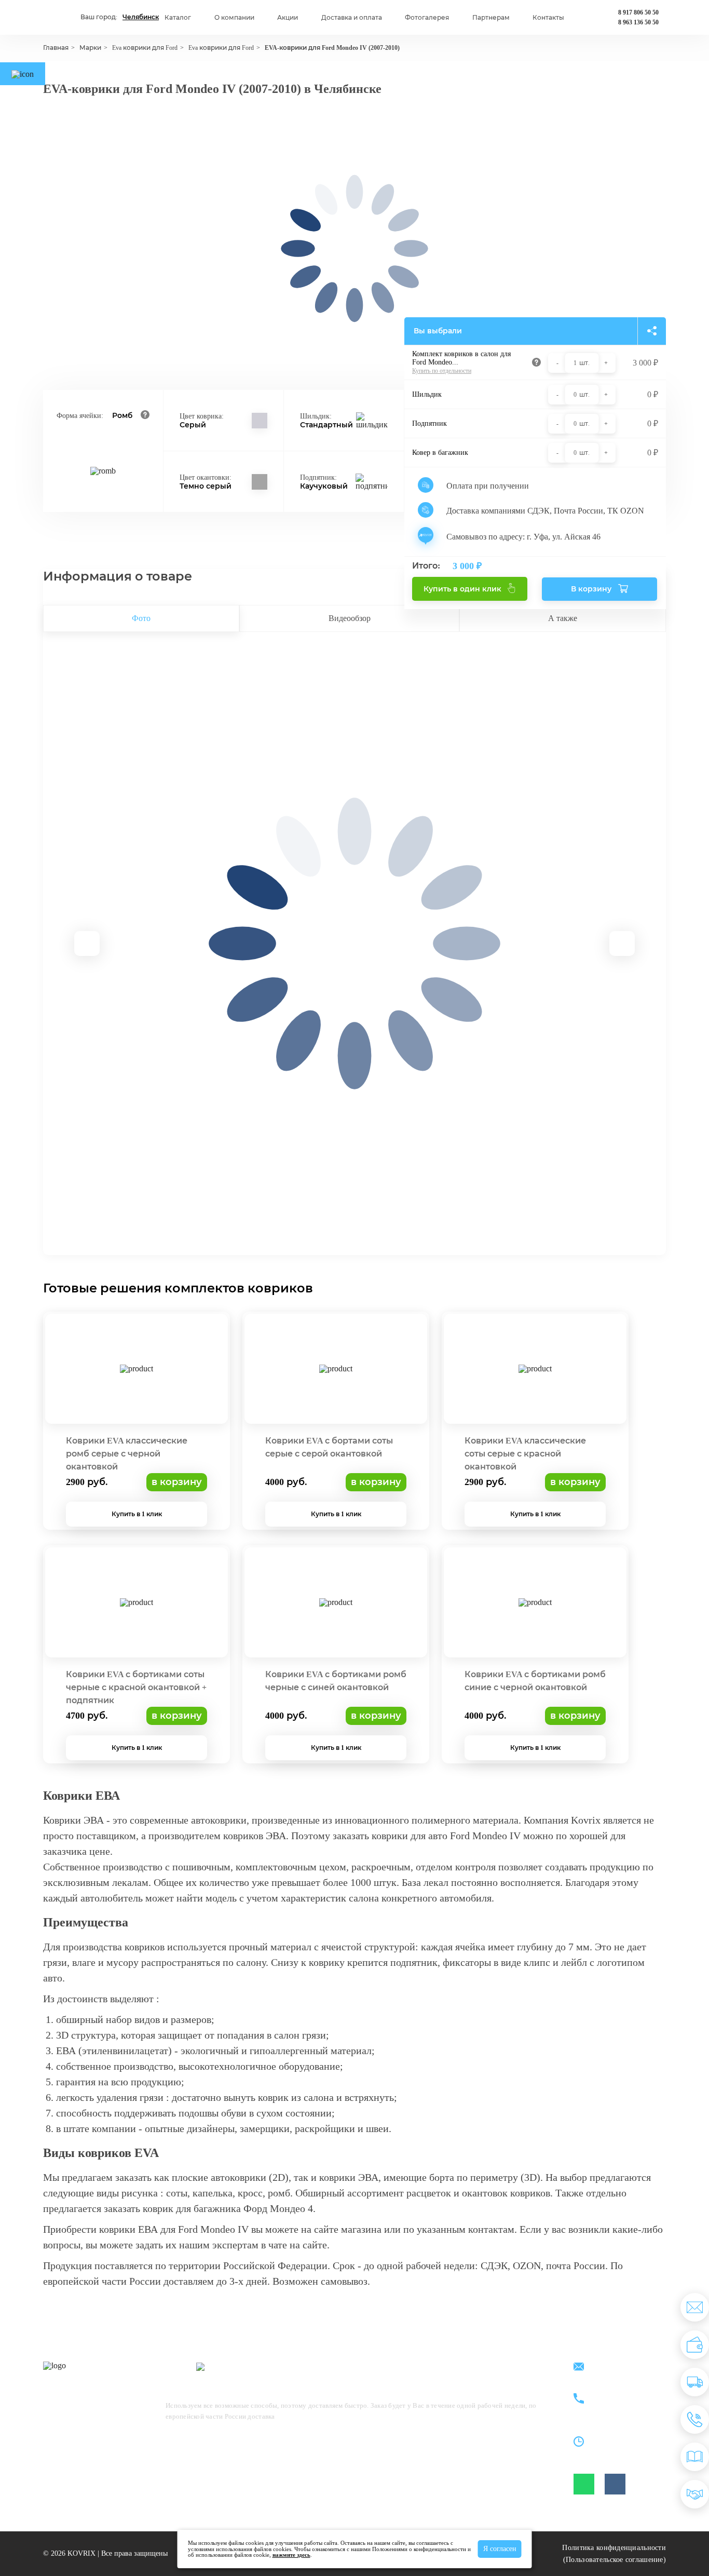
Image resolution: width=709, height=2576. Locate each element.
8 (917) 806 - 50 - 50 (624, 2393)
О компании (234, 18)
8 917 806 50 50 (638, 12)
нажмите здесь (291, 2555)
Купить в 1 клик (137, 1514)
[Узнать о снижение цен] (695, 2307)
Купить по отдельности (442, 371)
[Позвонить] (695, 2419)
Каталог (178, 18)
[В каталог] (695, 2457)
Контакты (548, 18)
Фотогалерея (427, 18)
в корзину (177, 1482)
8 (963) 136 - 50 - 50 (624, 2405)
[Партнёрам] (695, 2494)
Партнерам (491, 18)
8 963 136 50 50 (638, 22)
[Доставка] (695, 2382)
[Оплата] (695, 2345)
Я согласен (500, 2549)
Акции (288, 18)
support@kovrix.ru (621, 2368)
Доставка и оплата (352, 18)
